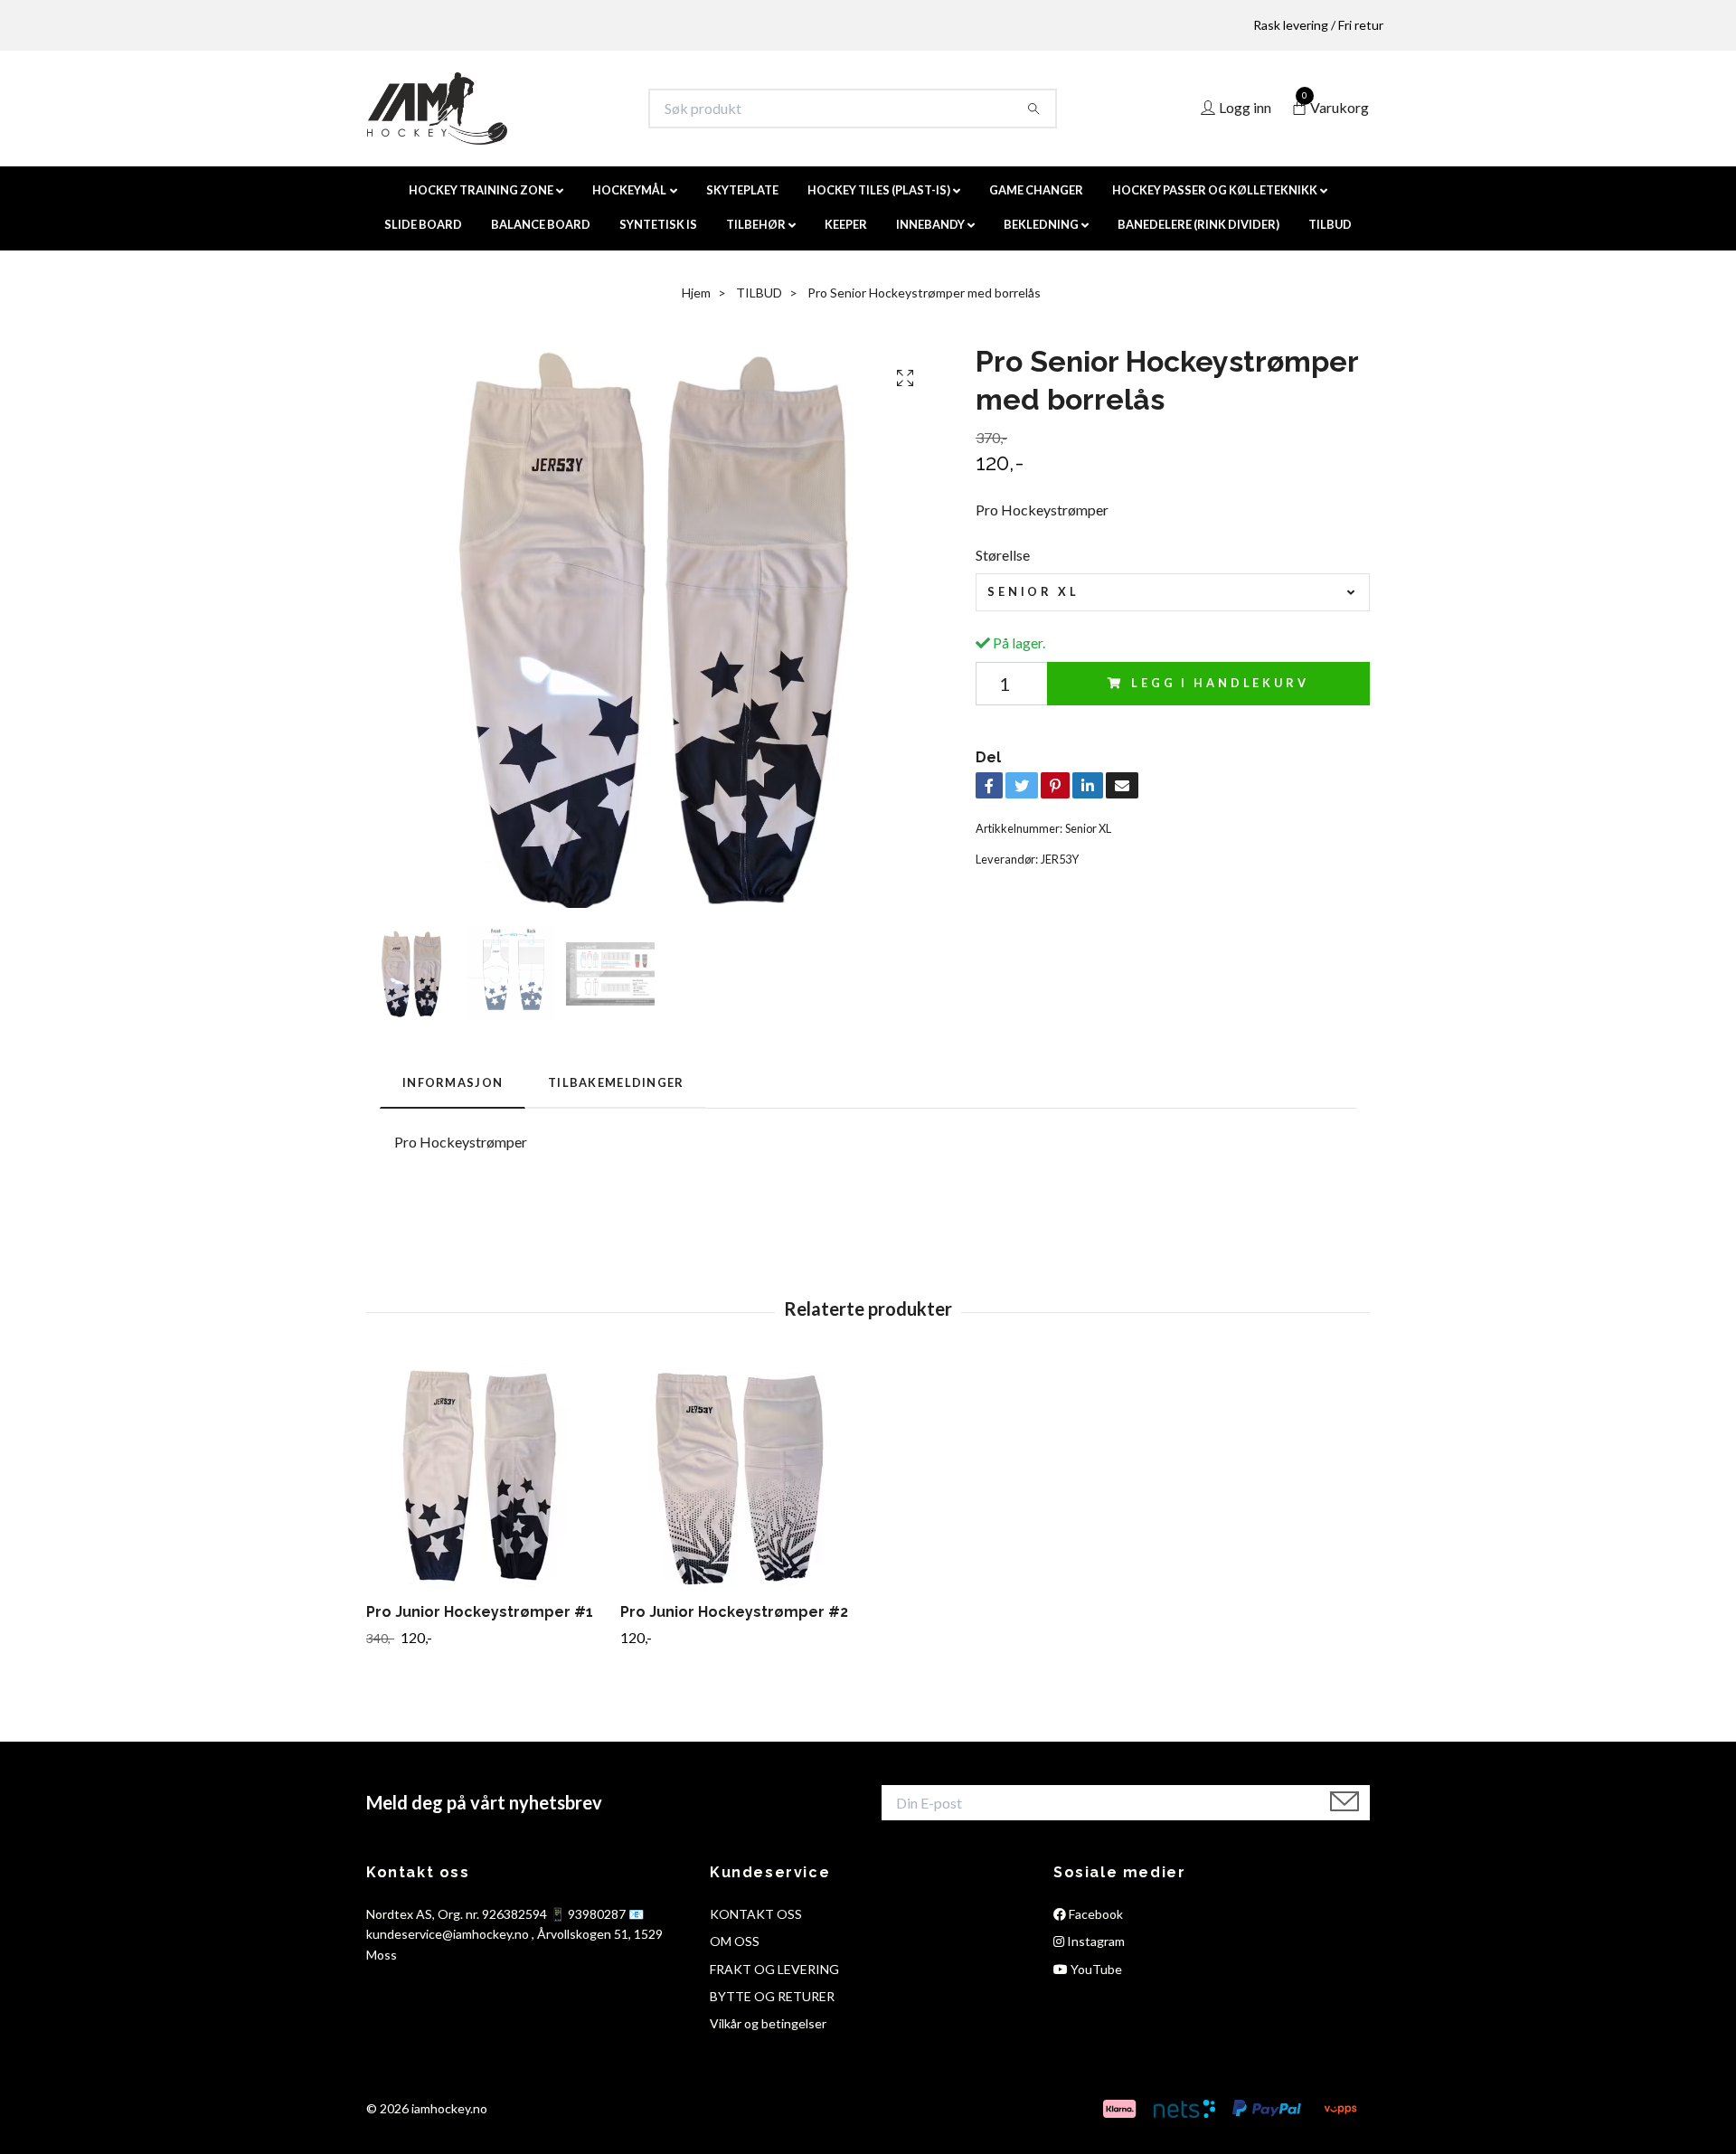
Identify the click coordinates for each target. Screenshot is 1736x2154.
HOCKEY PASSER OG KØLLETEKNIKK (1215, 190)
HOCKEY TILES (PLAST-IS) (879, 190)
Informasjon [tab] (453, 1082)
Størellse (1003, 555)
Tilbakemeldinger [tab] (616, 1082)
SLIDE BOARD (423, 224)
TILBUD (1330, 224)
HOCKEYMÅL (629, 190)
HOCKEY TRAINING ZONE (481, 190)
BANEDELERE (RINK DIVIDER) (1198, 224)
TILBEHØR (756, 224)
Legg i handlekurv (1220, 683)
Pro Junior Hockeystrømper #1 (480, 1612)
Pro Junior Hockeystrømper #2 (734, 1612)
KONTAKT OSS (756, 1914)
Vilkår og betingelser (768, 2023)
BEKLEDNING (1041, 224)
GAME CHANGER (1036, 190)
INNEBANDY (930, 224)
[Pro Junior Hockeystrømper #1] (486, 1476)
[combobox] (1173, 592)
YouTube (1095, 1969)
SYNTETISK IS (658, 224)
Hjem (696, 293)
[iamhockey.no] (437, 109)
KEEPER (846, 224)
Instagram (1094, 1941)
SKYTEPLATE (742, 190)
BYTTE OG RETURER (772, 1996)
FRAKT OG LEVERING (774, 1969)
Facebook (1094, 1914)
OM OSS (735, 1941)
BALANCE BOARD (541, 224)
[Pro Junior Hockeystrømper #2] (741, 1476)
